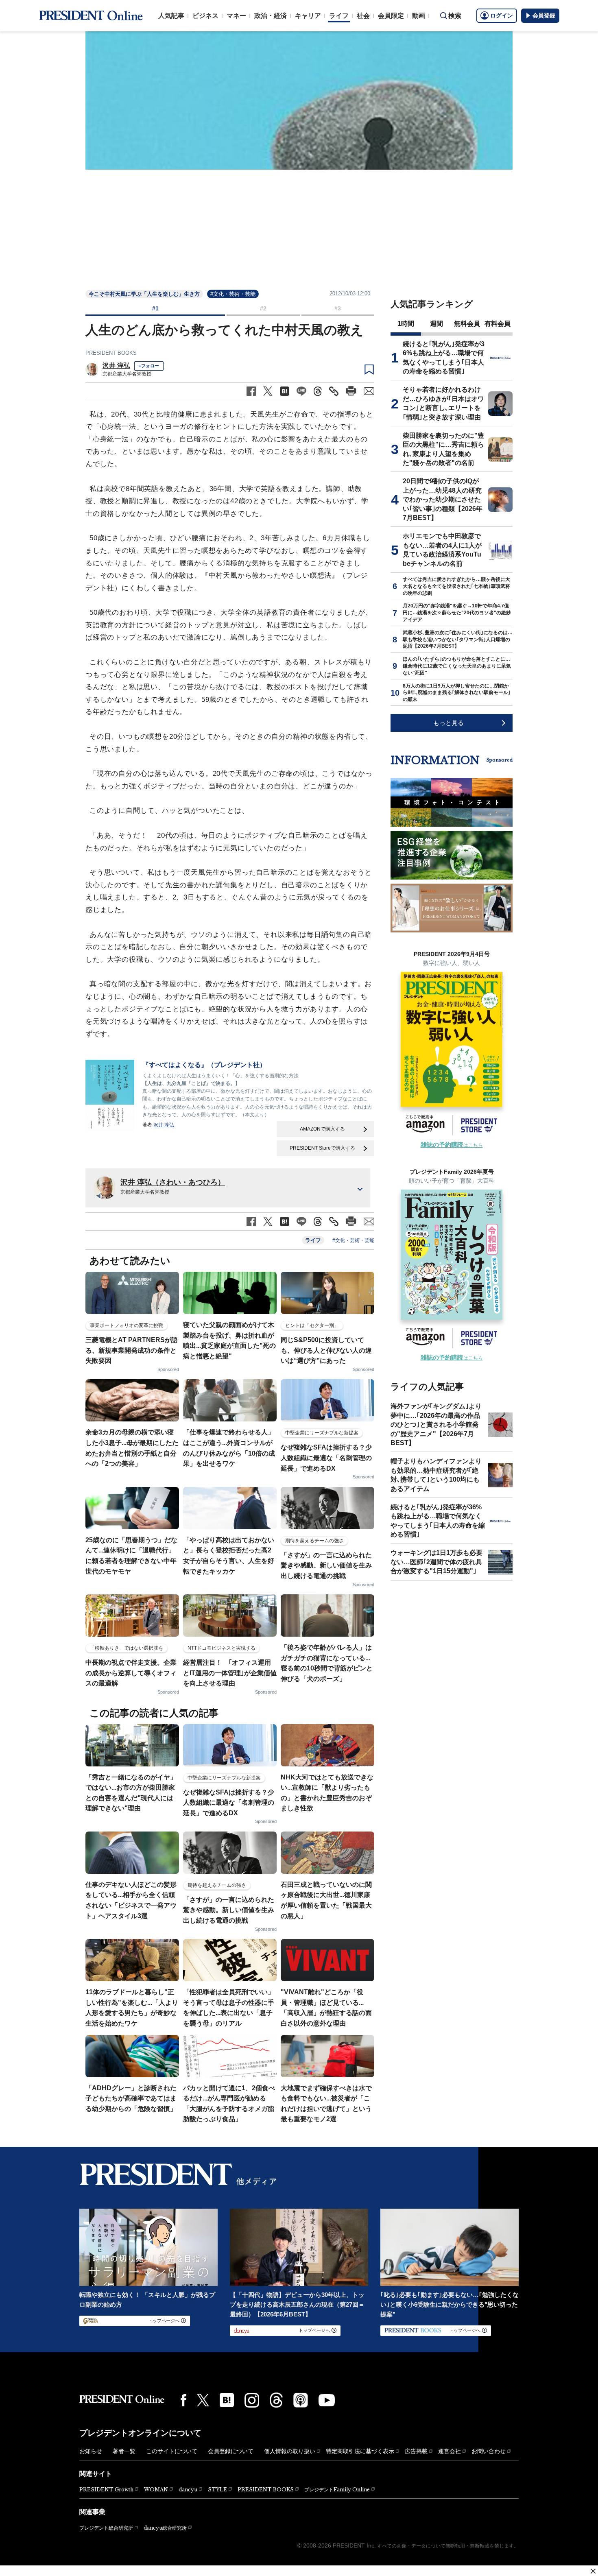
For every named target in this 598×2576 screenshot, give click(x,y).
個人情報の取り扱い (290, 2451)
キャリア (308, 16)
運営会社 (450, 2451)
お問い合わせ (489, 2451)
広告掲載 (416, 2451)
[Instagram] (252, 2400)
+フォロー (149, 366)
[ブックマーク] (369, 370)
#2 (263, 308)
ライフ (339, 16)
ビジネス (205, 16)
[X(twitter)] (203, 2400)
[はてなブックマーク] (227, 2400)
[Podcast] (301, 2400)
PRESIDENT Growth (106, 2490)
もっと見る (448, 723)
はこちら (452, 1145)
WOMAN (156, 2490)
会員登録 (544, 15)
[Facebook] (183, 2400)
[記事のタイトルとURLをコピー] (334, 391)
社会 (363, 16)
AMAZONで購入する (322, 1129)
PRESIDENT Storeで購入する (322, 1148)
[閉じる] (593, 2571)
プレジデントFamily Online (337, 2490)
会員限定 (391, 16)
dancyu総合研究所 (165, 2528)
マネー (236, 16)
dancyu (188, 2490)
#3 (338, 308)
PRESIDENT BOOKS (111, 353)
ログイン (502, 15)
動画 (419, 16)
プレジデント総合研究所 (106, 2528)
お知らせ (91, 2451)
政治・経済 (271, 16)
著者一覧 (124, 2451)
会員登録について (231, 2451)
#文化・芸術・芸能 (233, 294)
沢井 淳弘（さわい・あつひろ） (173, 1182)
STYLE (217, 2490)
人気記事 (171, 16)
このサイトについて (172, 2451)
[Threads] (276, 2400)
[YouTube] (327, 2400)
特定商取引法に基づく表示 (360, 2451)
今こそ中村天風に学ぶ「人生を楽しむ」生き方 (144, 294)
